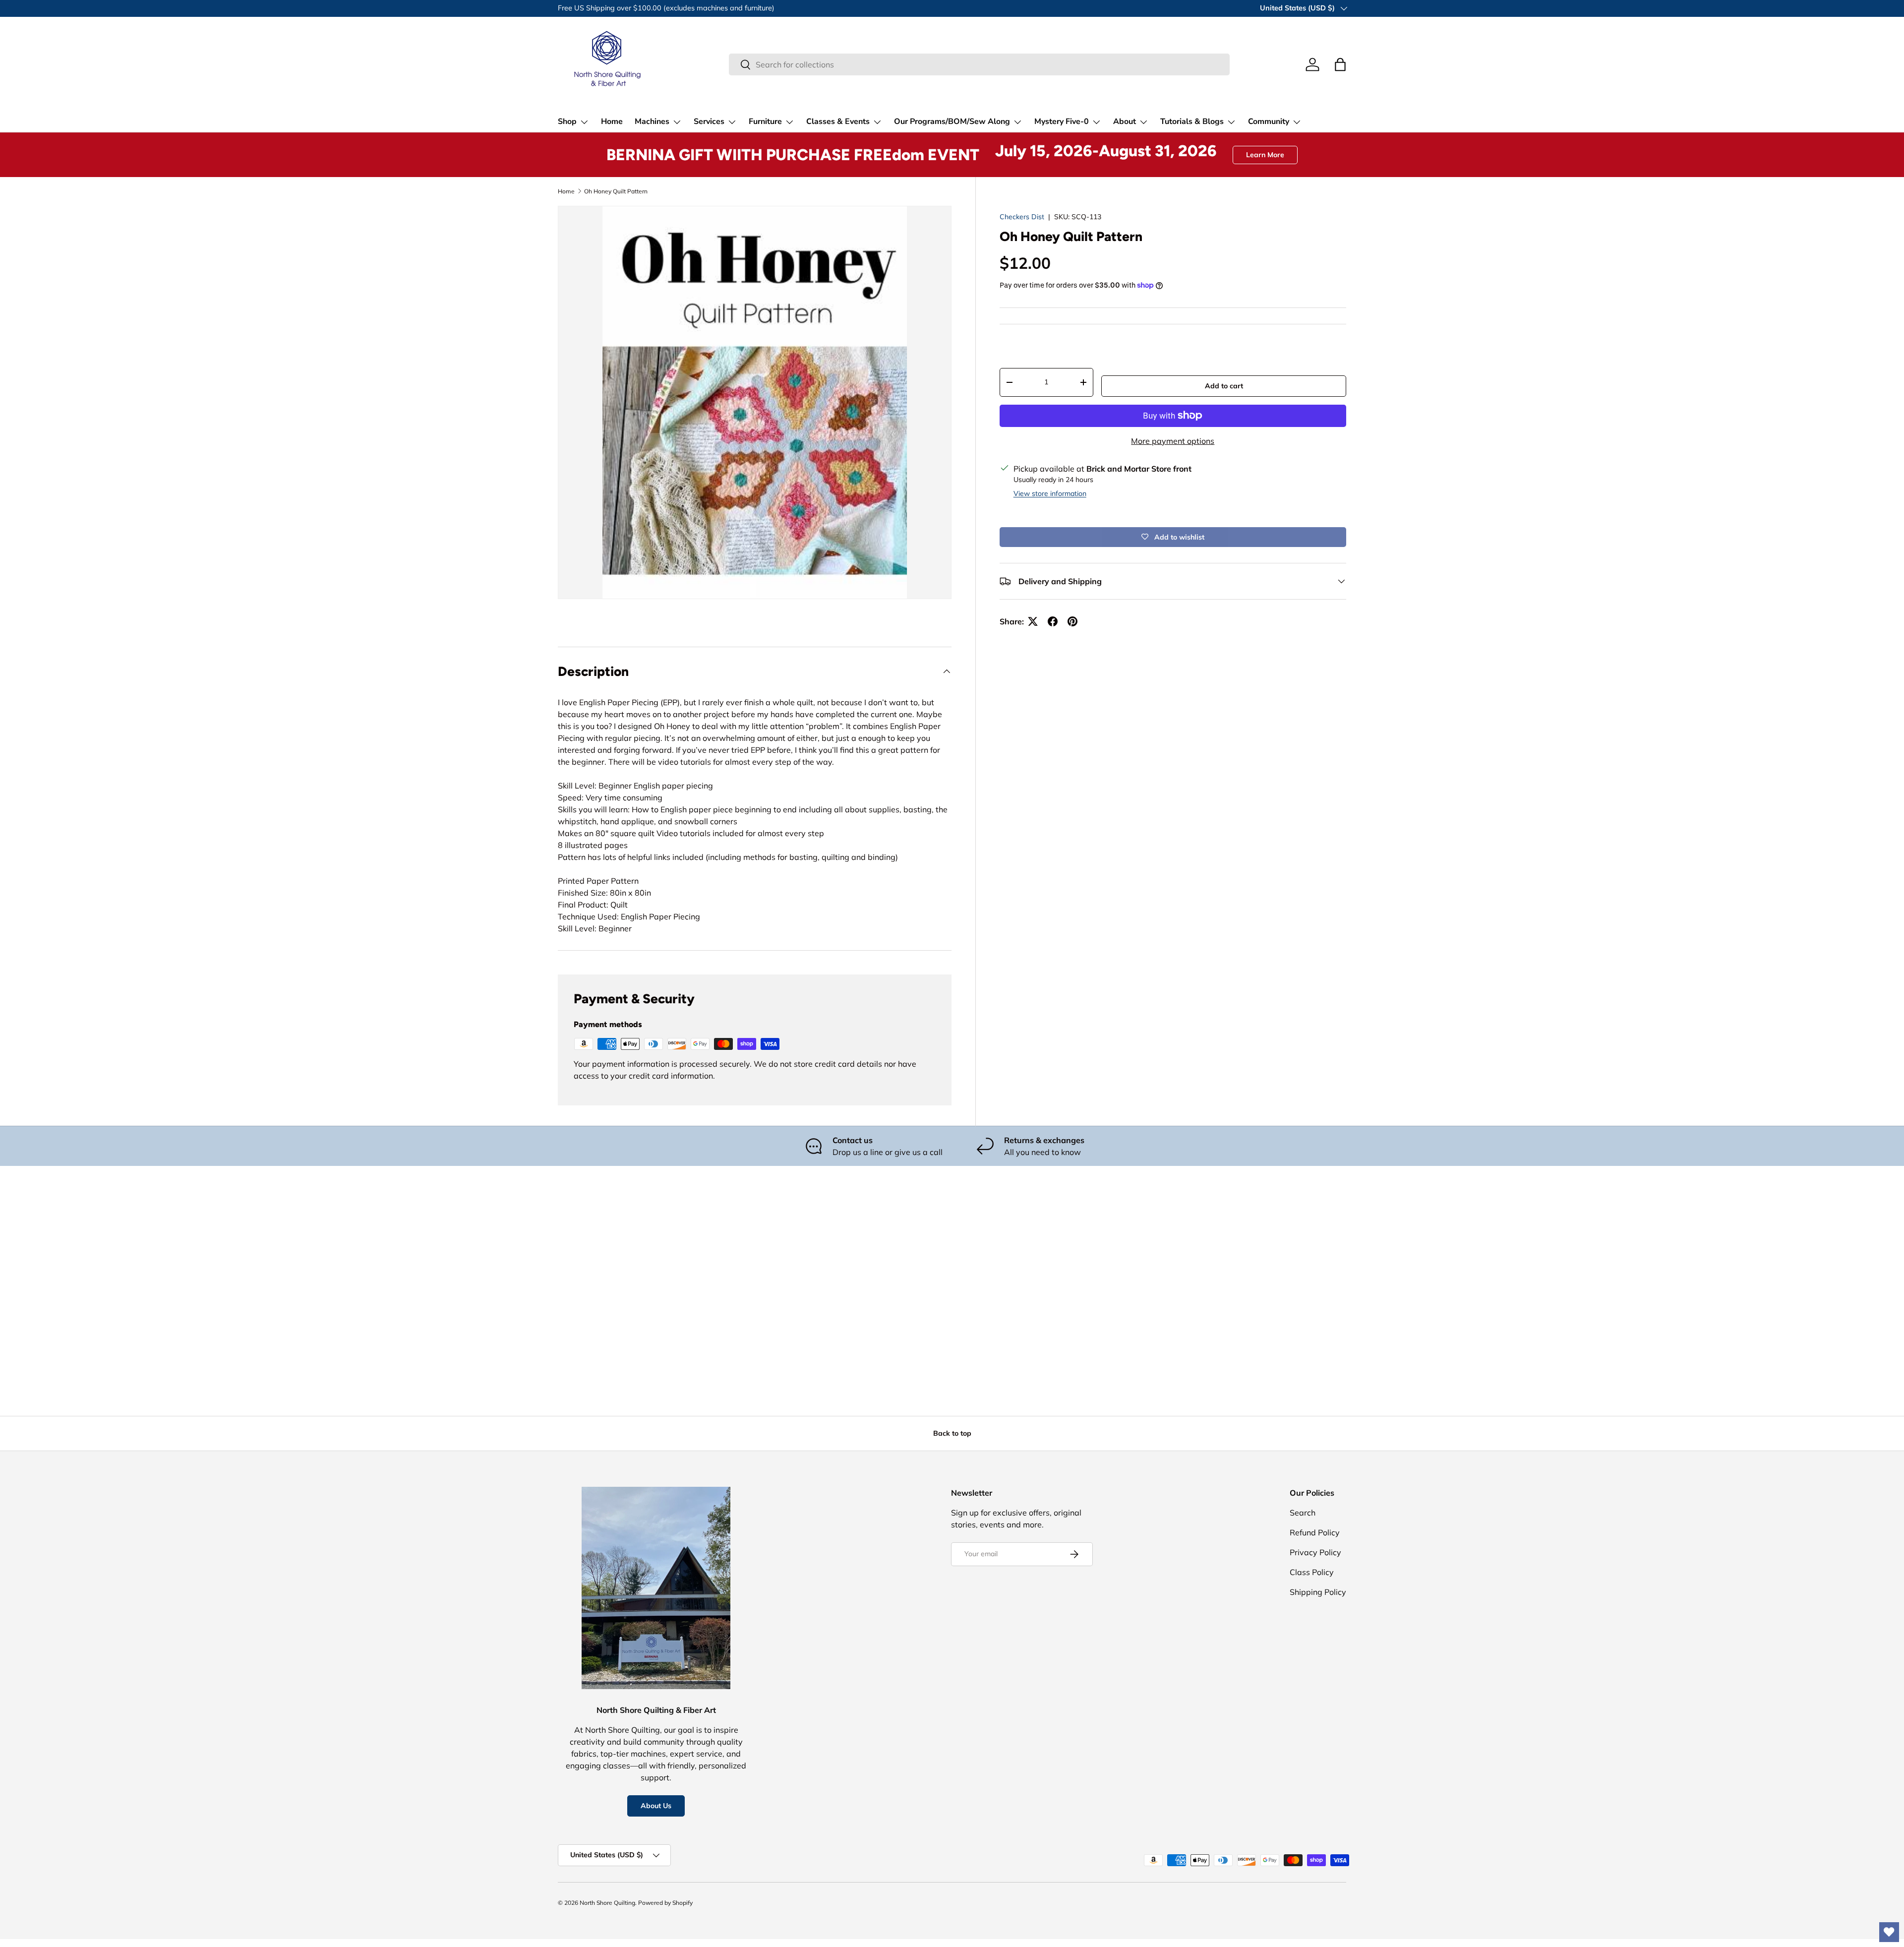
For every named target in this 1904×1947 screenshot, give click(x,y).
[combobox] (979, 64)
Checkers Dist (1022, 217)
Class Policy (1312, 1572)
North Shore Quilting (607, 1903)
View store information (1050, 493)
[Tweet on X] (1033, 621)
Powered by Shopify (665, 1903)
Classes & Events (838, 122)
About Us (656, 1806)
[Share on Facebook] (1053, 621)
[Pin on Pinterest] (1072, 621)
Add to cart (1224, 386)
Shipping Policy (1318, 1592)
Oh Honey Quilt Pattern (616, 191)
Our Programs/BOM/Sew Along (952, 122)
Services (709, 122)
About (1125, 122)
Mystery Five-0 (1062, 122)
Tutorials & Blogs (1192, 122)
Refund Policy (1315, 1532)
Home (612, 122)
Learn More (1265, 155)
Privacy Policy (1315, 1552)
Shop (567, 122)
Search (1303, 1513)
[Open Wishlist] (1889, 1932)
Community (1269, 122)
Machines (652, 122)
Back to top (952, 1433)
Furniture (765, 122)
